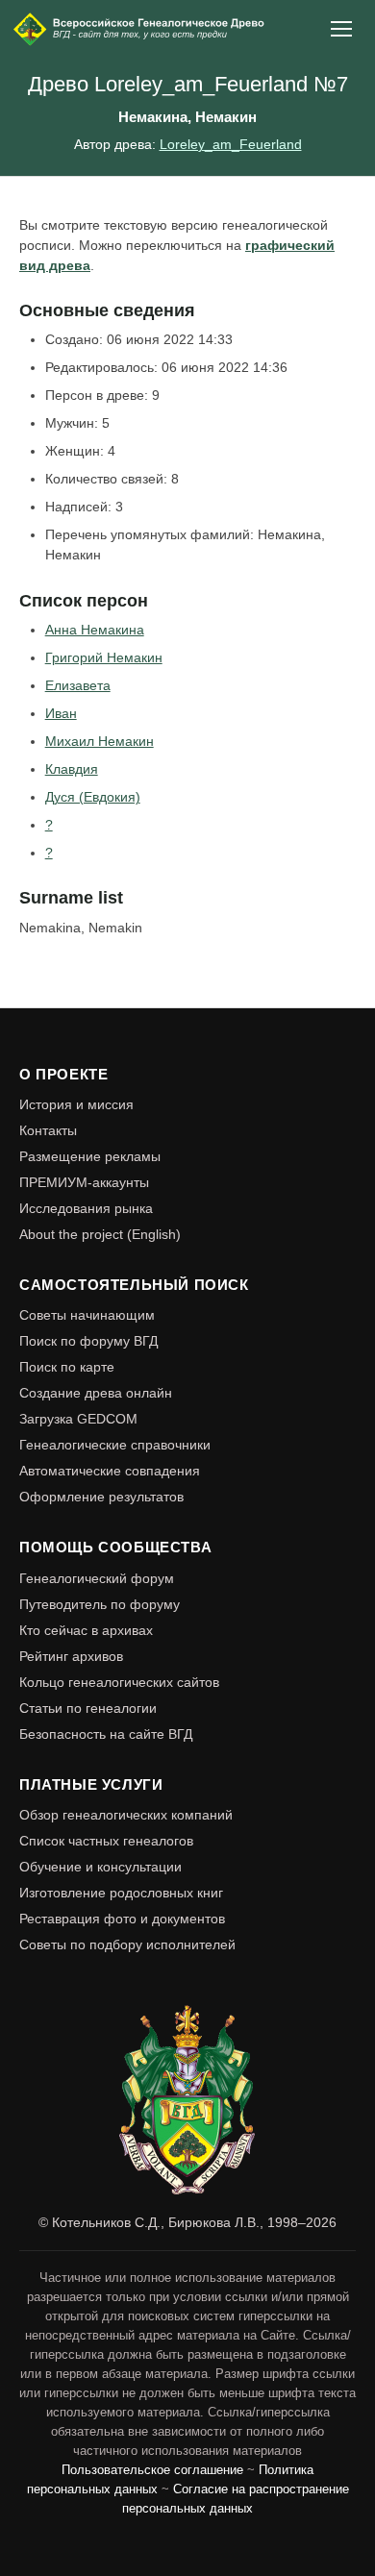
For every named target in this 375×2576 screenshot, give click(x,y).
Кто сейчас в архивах (86, 1630)
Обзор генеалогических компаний (126, 1815)
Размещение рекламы (90, 1156)
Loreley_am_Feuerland (231, 144)
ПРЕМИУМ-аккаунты (84, 1182)
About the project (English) (100, 1234)
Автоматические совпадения (110, 1471)
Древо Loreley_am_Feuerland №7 (188, 84)
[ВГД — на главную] (140, 29)
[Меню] (342, 29)
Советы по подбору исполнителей (127, 1944)
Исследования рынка (86, 1208)
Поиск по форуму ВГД (88, 1341)
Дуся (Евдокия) (93, 797)
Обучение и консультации (100, 1867)
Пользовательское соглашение (152, 2470)
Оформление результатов (101, 1497)
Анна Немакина (95, 630)
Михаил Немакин (100, 741)
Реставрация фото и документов (122, 1919)
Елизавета (78, 685)
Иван (61, 713)
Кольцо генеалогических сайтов (119, 1682)
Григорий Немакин (104, 657)
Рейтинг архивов (71, 1656)
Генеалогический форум (97, 1578)
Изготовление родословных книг (121, 1893)
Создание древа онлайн (96, 1393)
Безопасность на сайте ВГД (106, 1734)
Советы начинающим (87, 1315)
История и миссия (76, 1104)
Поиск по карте (67, 1367)
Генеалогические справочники (115, 1445)
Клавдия (72, 769)
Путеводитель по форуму (100, 1604)
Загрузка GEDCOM (78, 1419)
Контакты (48, 1130)
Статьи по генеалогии (88, 1708)
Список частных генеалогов (106, 1841)
